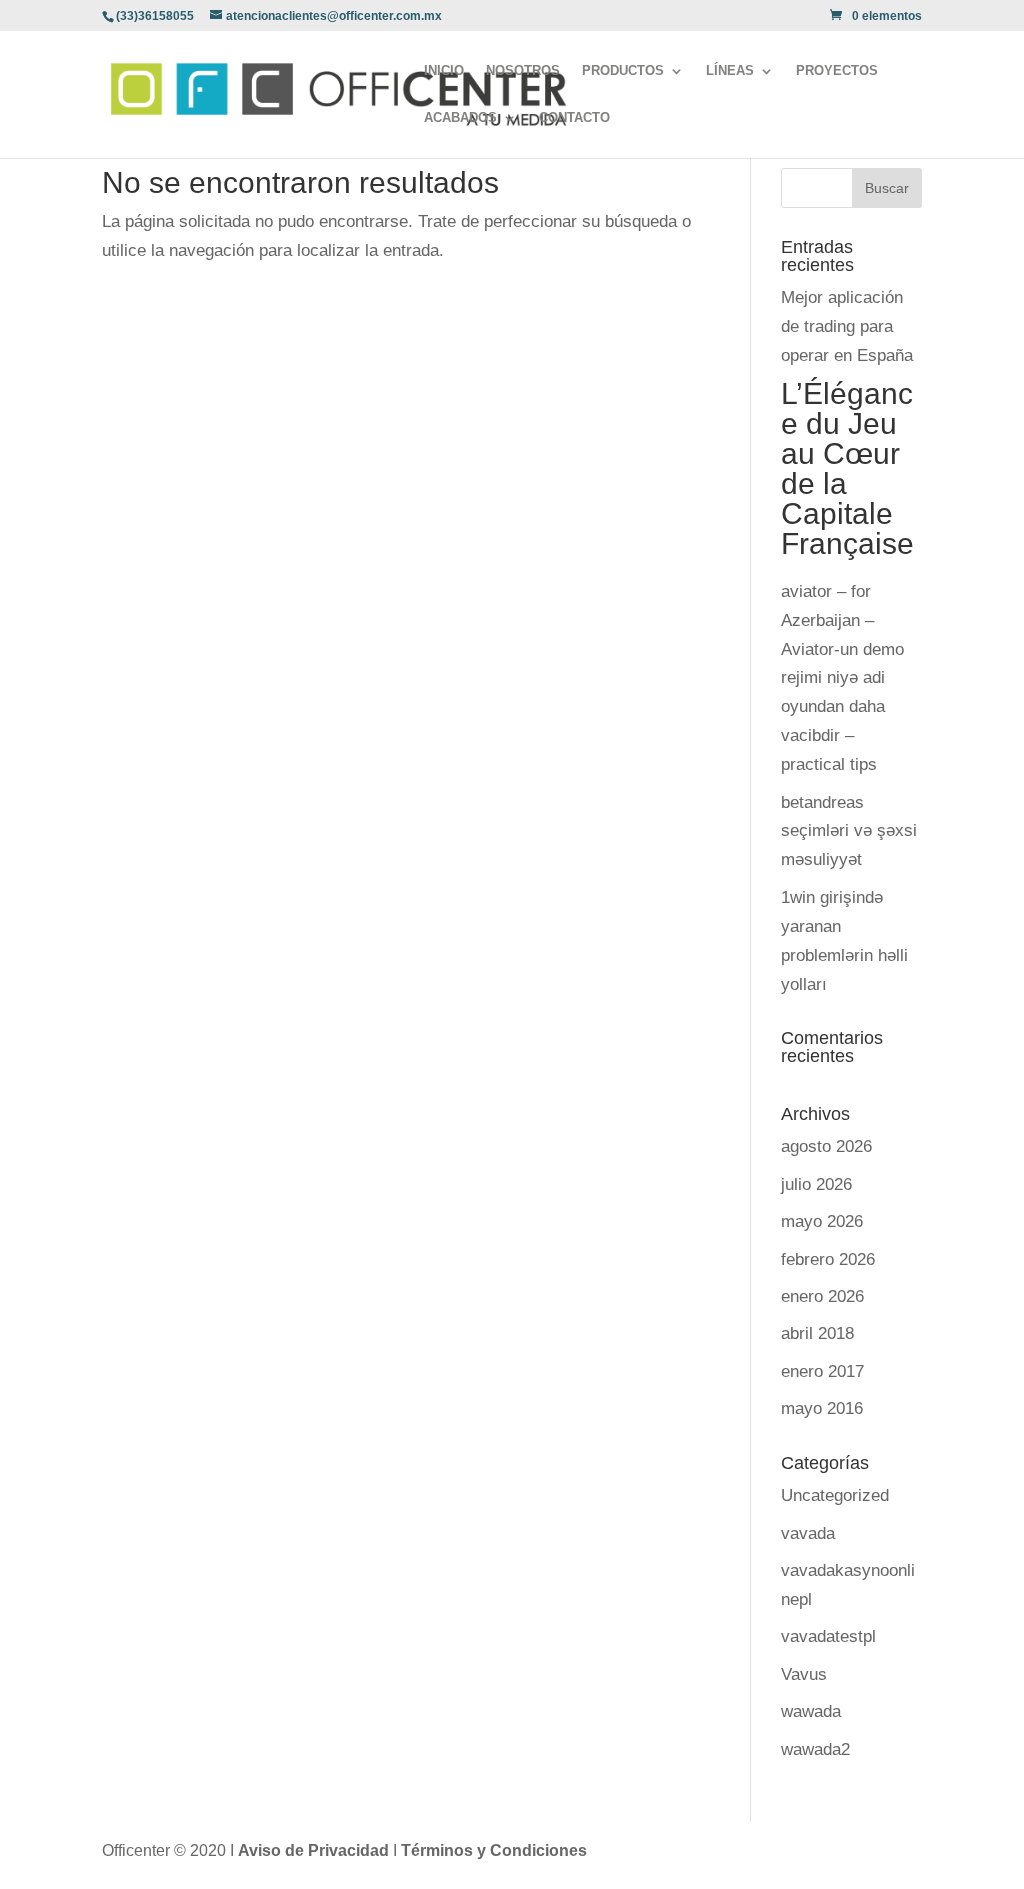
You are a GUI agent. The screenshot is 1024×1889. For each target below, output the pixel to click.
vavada (808, 1533)
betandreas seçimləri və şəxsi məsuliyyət (849, 831)
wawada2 (815, 1749)
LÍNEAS (730, 71)
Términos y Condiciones (494, 1850)
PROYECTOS (837, 71)
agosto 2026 (826, 1146)
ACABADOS (460, 118)
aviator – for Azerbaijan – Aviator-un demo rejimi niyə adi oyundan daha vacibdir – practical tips (842, 678)
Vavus (804, 1674)
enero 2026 (822, 1296)
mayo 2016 (822, 1408)
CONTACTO (574, 118)
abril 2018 (817, 1333)
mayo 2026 (822, 1221)
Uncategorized (835, 1495)
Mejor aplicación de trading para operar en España (847, 326)
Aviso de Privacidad (315, 1850)
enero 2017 (822, 1371)
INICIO (444, 71)
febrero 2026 (828, 1259)
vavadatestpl (828, 1636)
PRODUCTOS (623, 71)
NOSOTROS (523, 71)
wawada (811, 1711)
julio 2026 (816, 1184)
